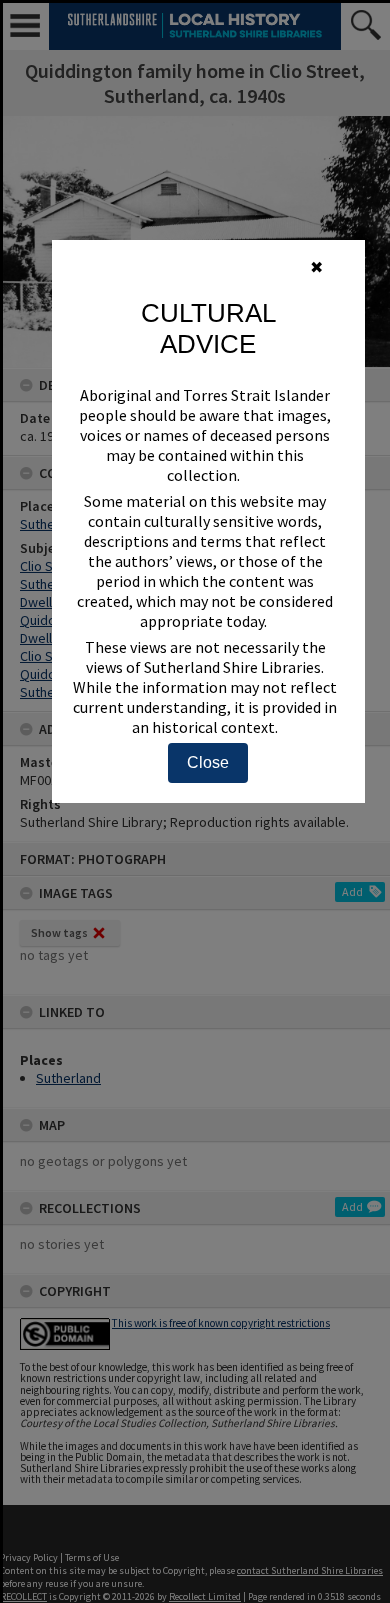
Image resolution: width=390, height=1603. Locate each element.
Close (208, 762)
